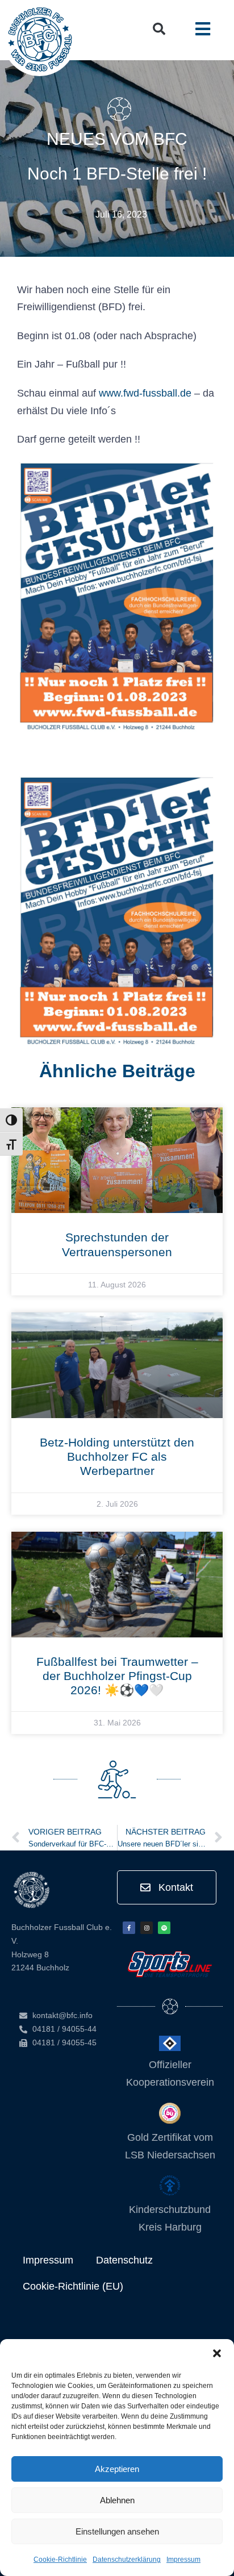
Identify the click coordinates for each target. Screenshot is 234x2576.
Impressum (183, 2560)
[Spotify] (164, 1928)
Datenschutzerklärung (127, 2560)
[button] (217, 2353)
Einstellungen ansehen (117, 2531)
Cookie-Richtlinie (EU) (73, 2286)
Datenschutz (124, 2260)
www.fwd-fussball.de (145, 393)
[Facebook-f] (129, 1928)
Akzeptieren (117, 2469)
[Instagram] (147, 1928)
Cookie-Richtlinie (60, 2560)
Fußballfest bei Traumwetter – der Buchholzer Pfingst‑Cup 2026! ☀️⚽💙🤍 (117, 1676)
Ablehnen (117, 2500)
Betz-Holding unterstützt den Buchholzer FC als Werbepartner (117, 1456)
